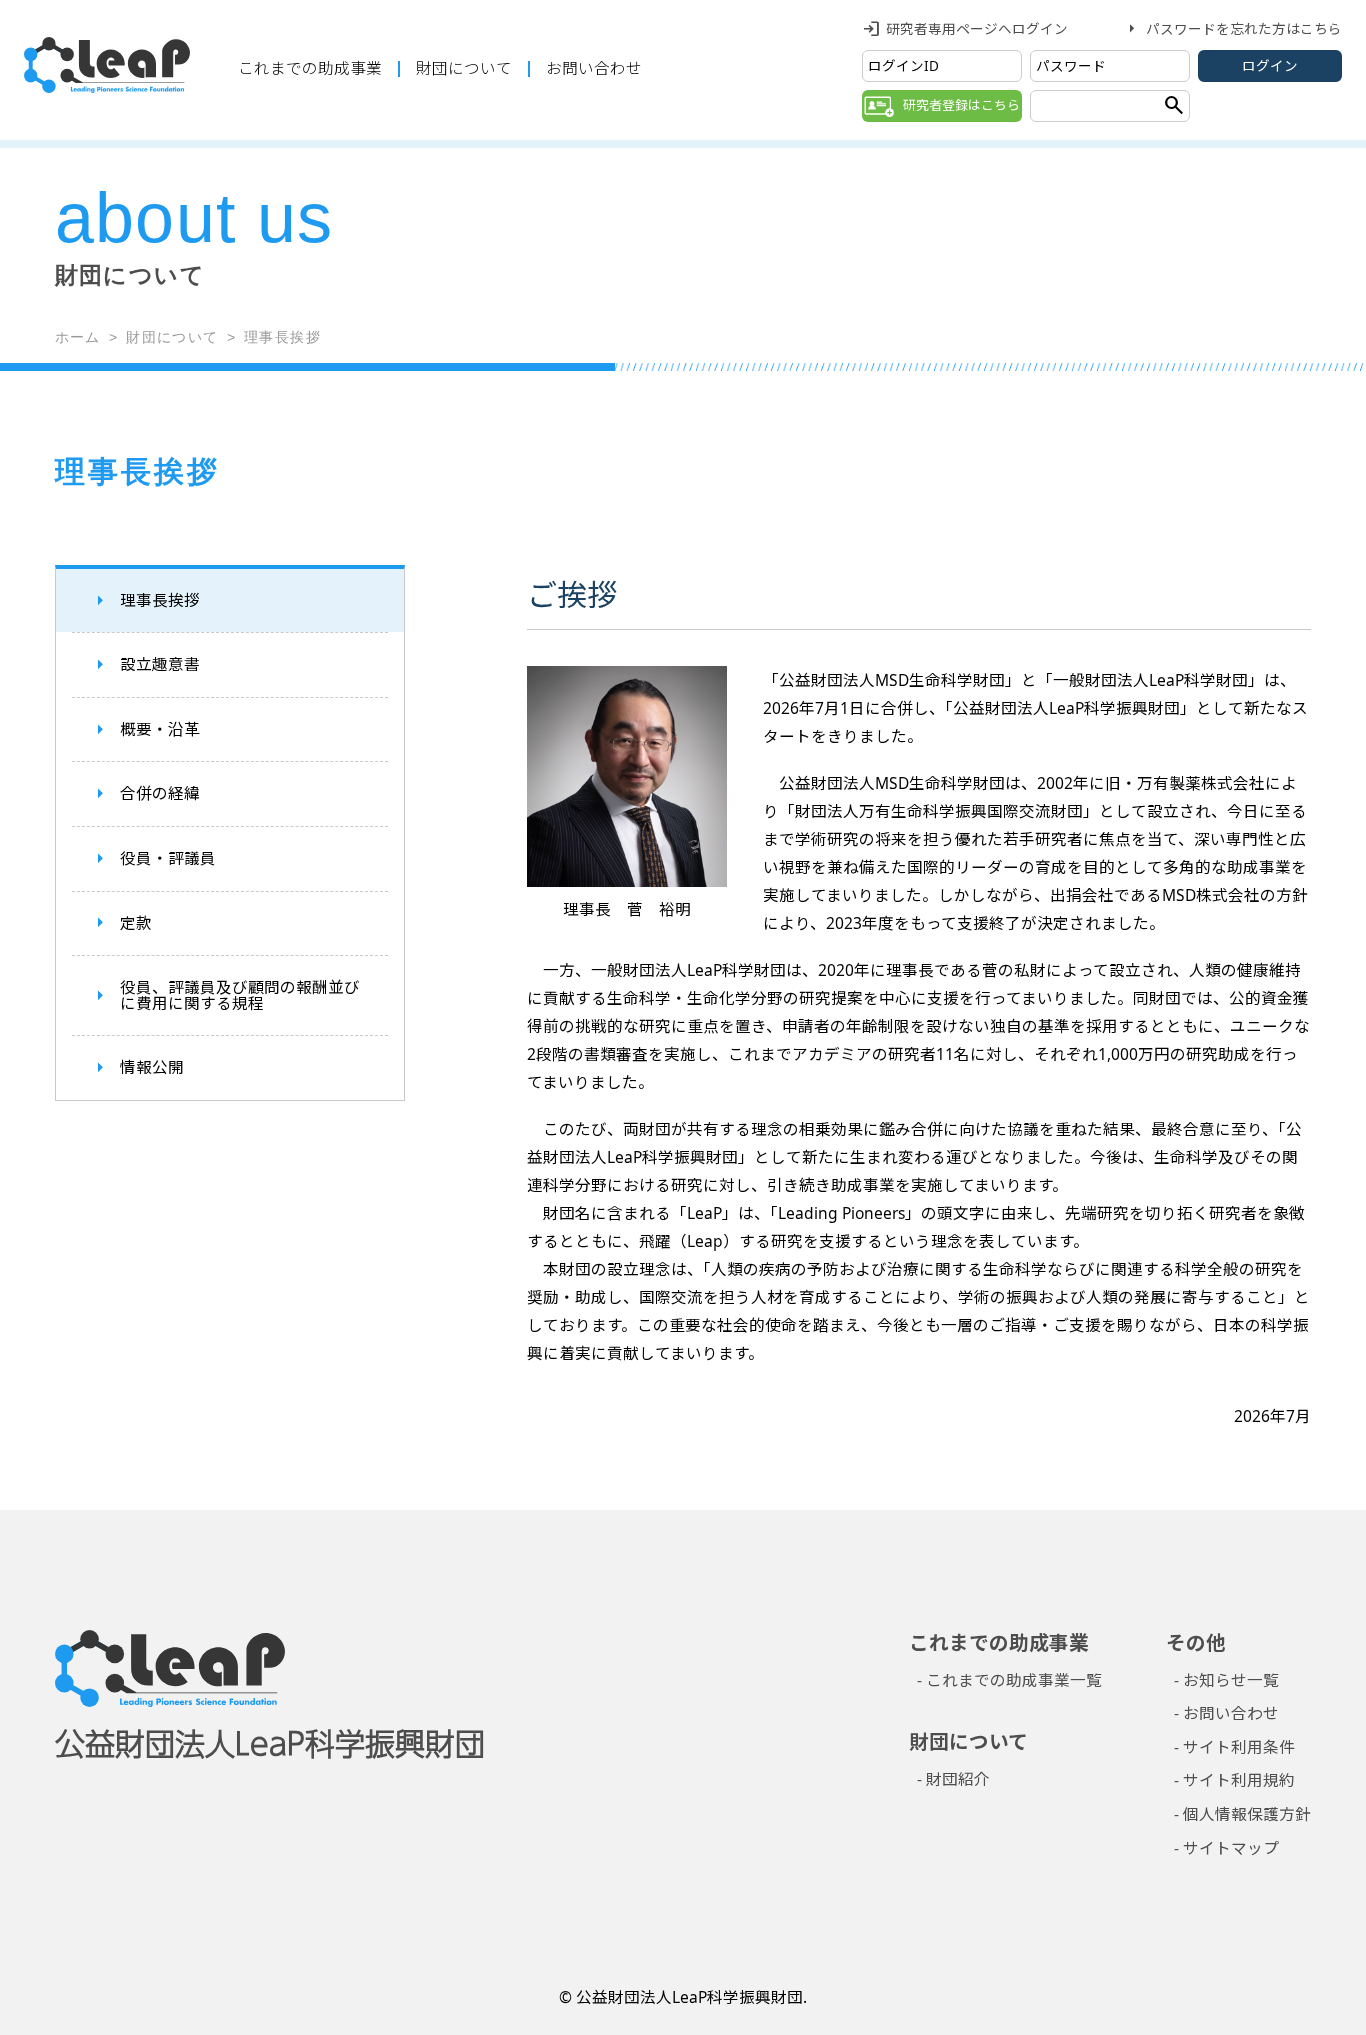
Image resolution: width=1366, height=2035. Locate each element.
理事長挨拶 (160, 600)
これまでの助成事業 (310, 68)
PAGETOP (1294, 1926)
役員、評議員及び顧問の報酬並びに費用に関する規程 (240, 996)
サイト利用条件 (1239, 1747)
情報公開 (152, 1068)
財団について (464, 68)
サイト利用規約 (1239, 1780)
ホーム (78, 337)
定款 (136, 923)
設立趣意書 (160, 665)
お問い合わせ (594, 68)
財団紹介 (958, 1779)
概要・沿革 (160, 729)
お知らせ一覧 (1231, 1680)
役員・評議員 (168, 859)
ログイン (1270, 65)
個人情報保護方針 (1247, 1814)
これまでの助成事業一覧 (1014, 1680)
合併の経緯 (160, 794)
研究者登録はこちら (961, 105)
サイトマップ (1231, 1848)
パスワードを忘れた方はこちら (1244, 28)
